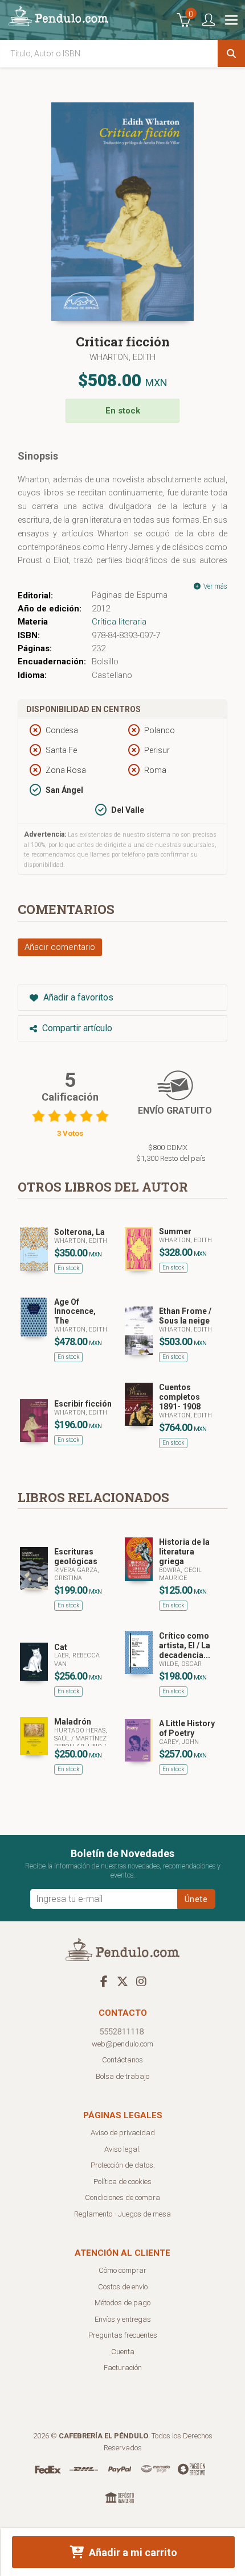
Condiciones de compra (122, 2197)
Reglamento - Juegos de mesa (122, 2214)
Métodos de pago (122, 2303)
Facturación (123, 2368)
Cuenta (123, 2352)
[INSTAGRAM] (141, 1981)
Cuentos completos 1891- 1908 (180, 1397)
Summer (175, 1231)
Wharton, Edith (122, 357)
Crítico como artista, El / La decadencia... (185, 1645)
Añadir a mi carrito (132, 2552)
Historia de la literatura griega (184, 1552)
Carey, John (179, 1742)
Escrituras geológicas (76, 1556)
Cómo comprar (122, 2270)
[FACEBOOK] (104, 1981)
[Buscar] (231, 53)
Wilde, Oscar (180, 1664)
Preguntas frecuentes (123, 2335)
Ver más (215, 586)
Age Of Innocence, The (75, 1312)
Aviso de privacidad (123, 2133)
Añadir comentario (60, 947)
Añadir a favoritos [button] (77, 997)
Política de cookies (122, 2182)
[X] (122, 1981)
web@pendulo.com (122, 2044)
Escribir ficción (83, 1404)
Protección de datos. (123, 2165)
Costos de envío (123, 2287)
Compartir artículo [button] (76, 1028)
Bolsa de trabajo (122, 2076)
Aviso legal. (122, 2149)
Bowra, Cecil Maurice (180, 1574)
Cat (61, 1647)
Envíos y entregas (123, 2319)
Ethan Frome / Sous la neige (185, 1316)
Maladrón (73, 1722)
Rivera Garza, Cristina (77, 1574)
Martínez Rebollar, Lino (80, 1742)
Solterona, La (79, 1232)
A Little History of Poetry (187, 1728)
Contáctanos (122, 2060)
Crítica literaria (119, 622)
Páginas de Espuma (130, 595)
